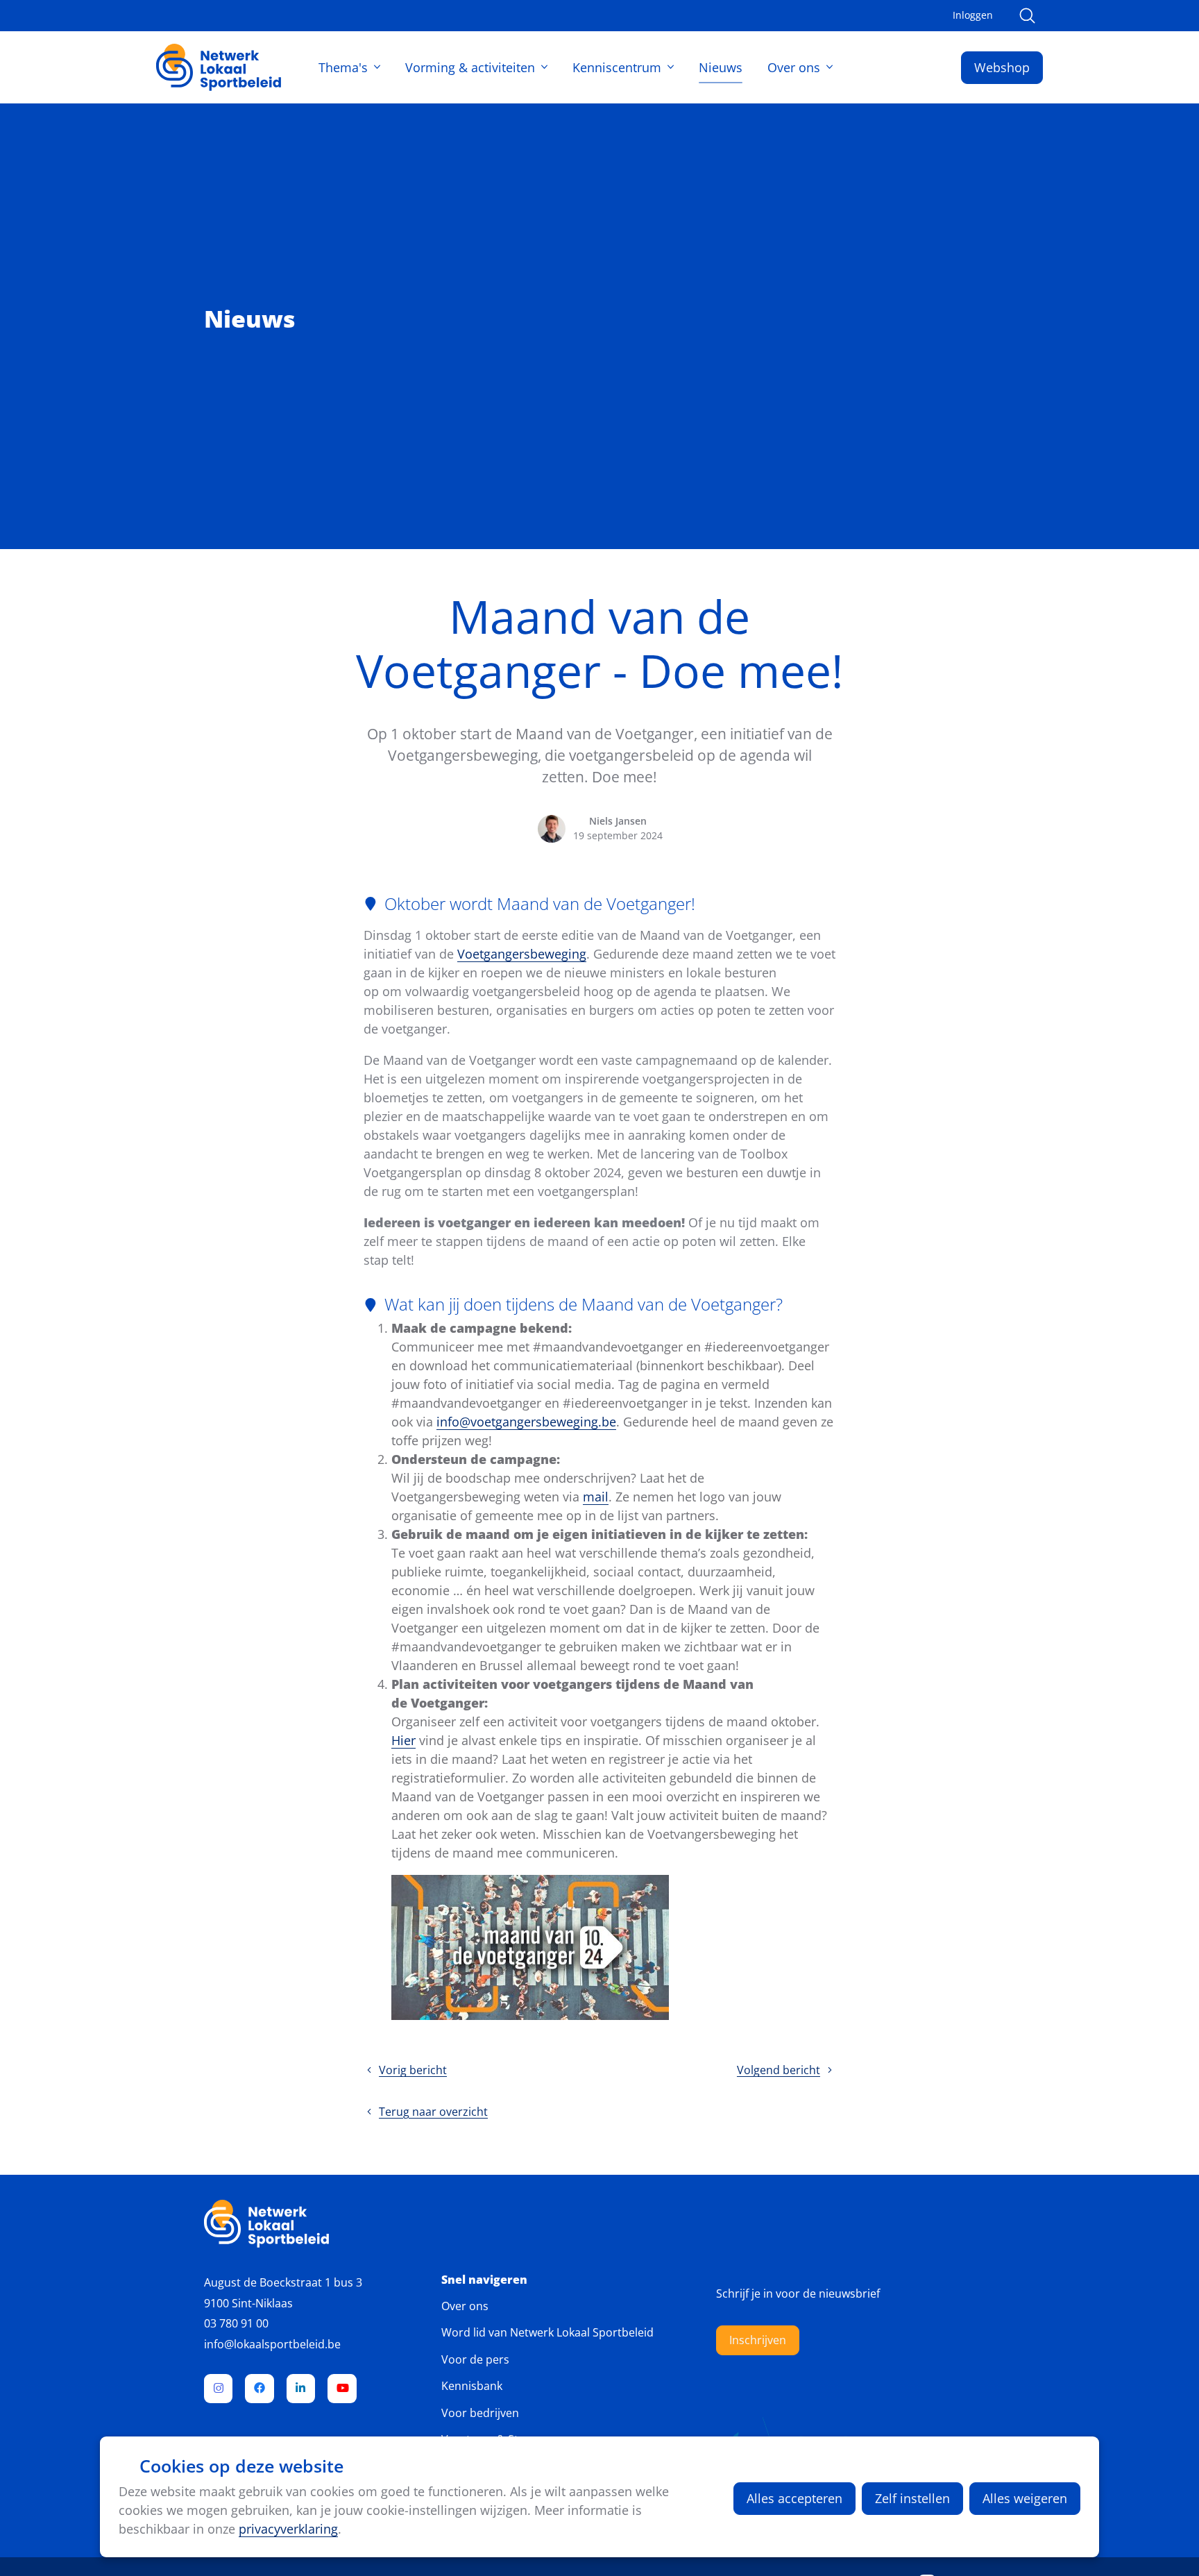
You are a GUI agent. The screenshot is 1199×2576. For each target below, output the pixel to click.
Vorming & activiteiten (470, 67)
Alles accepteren (794, 2498)
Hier (403, 1740)
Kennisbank (472, 2386)
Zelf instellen (912, 2498)
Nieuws (721, 67)
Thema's (343, 67)
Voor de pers (475, 2359)
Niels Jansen (618, 821)
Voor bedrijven (480, 2413)
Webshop (1002, 67)
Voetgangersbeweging (522, 954)
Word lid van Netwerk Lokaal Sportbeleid (547, 2332)
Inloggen (973, 15)
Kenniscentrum (617, 67)
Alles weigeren (1025, 2498)
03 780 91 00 (236, 2323)
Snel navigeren (484, 2280)
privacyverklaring (288, 2529)
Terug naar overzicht (433, 2112)
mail (596, 1497)
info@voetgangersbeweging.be (526, 1422)
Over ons (794, 67)
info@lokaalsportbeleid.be (272, 2344)
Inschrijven (758, 2340)
